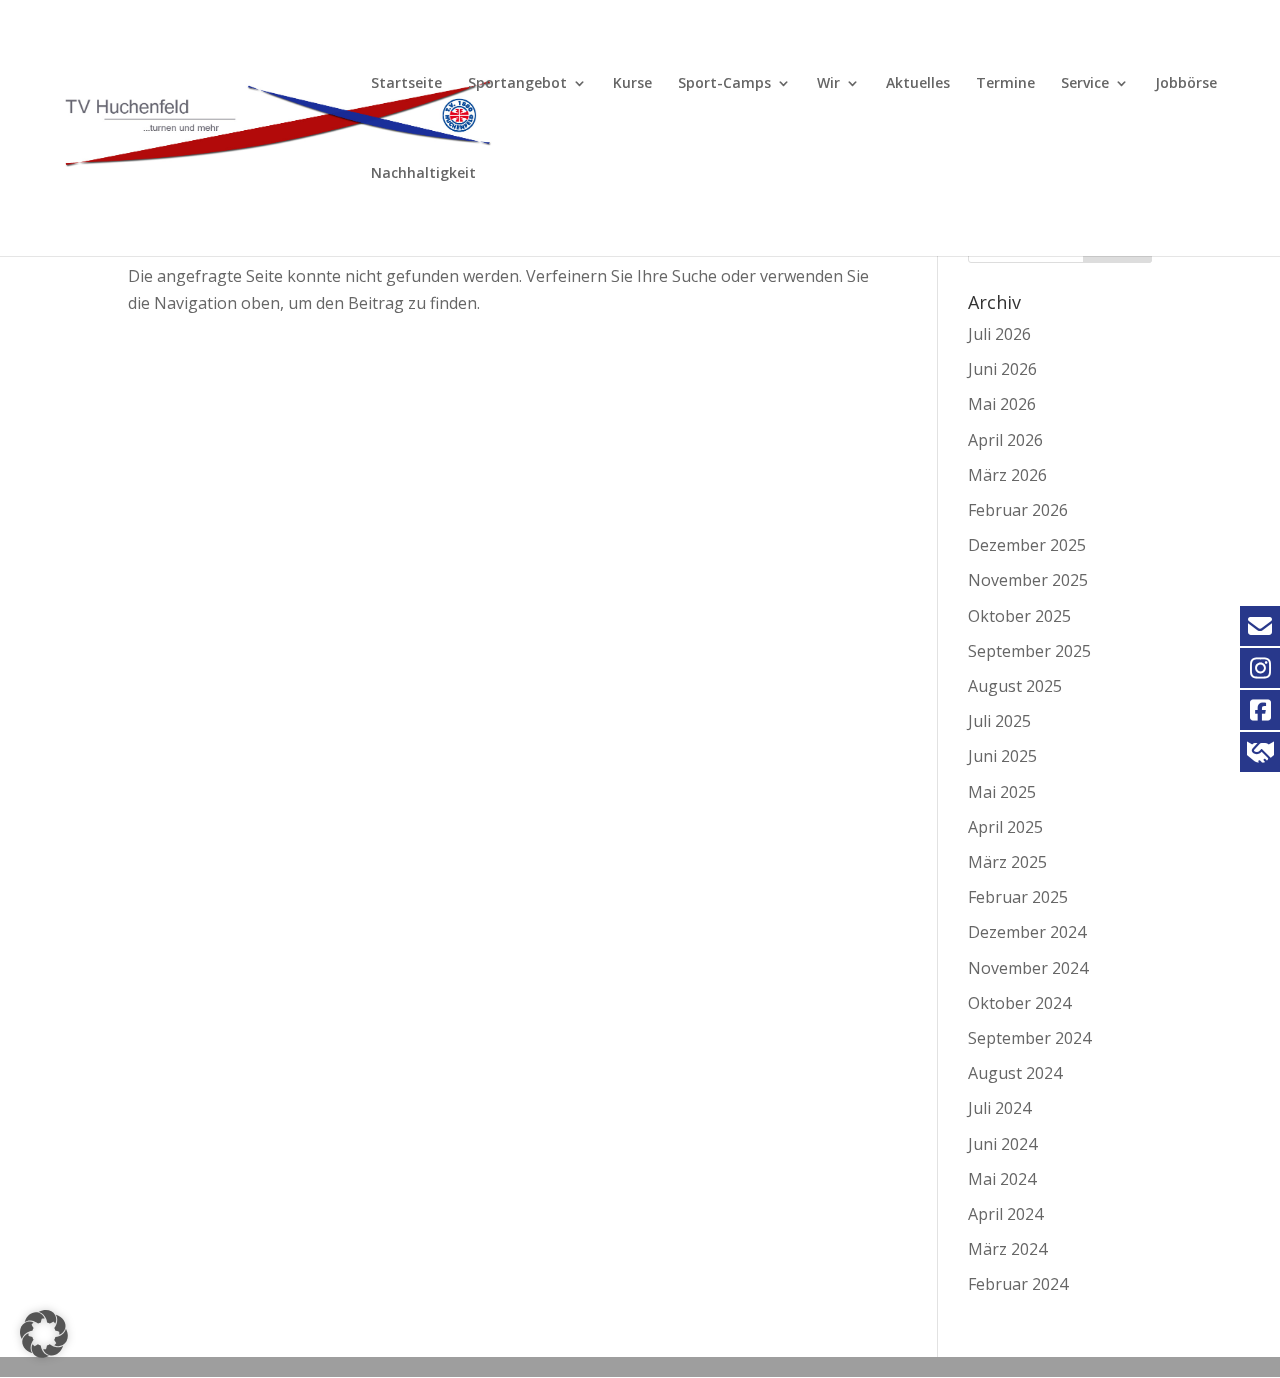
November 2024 (1028, 968)
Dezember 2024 (1027, 932)
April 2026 (1005, 440)
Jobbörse (1186, 84)
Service (1085, 84)
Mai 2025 (1002, 792)
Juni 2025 (1002, 756)
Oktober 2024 (1019, 1003)
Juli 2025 (999, 721)
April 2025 (1005, 827)
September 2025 (1029, 651)
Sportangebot (517, 84)
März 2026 (1007, 475)
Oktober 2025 (1019, 616)
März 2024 (1007, 1249)
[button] (44, 1334)
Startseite (406, 84)
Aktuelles (918, 84)
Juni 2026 (1002, 369)
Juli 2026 (999, 334)
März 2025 (1007, 862)
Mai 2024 (1002, 1179)
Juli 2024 (999, 1108)
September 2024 (1029, 1038)
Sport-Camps (724, 84)
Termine (1005, 84)
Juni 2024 (1002, 1144)
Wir (828, 84)
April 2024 (1005, 1214)
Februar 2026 (1018, 510)
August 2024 (1015, 1073)
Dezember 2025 (1027, 545)
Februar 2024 (1018, 1284)
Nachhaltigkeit (423, 174)
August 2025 (1015, 686)
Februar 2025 (1018, 897)
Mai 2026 (1002, 404)
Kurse (632, 84)
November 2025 (1028, 580)
